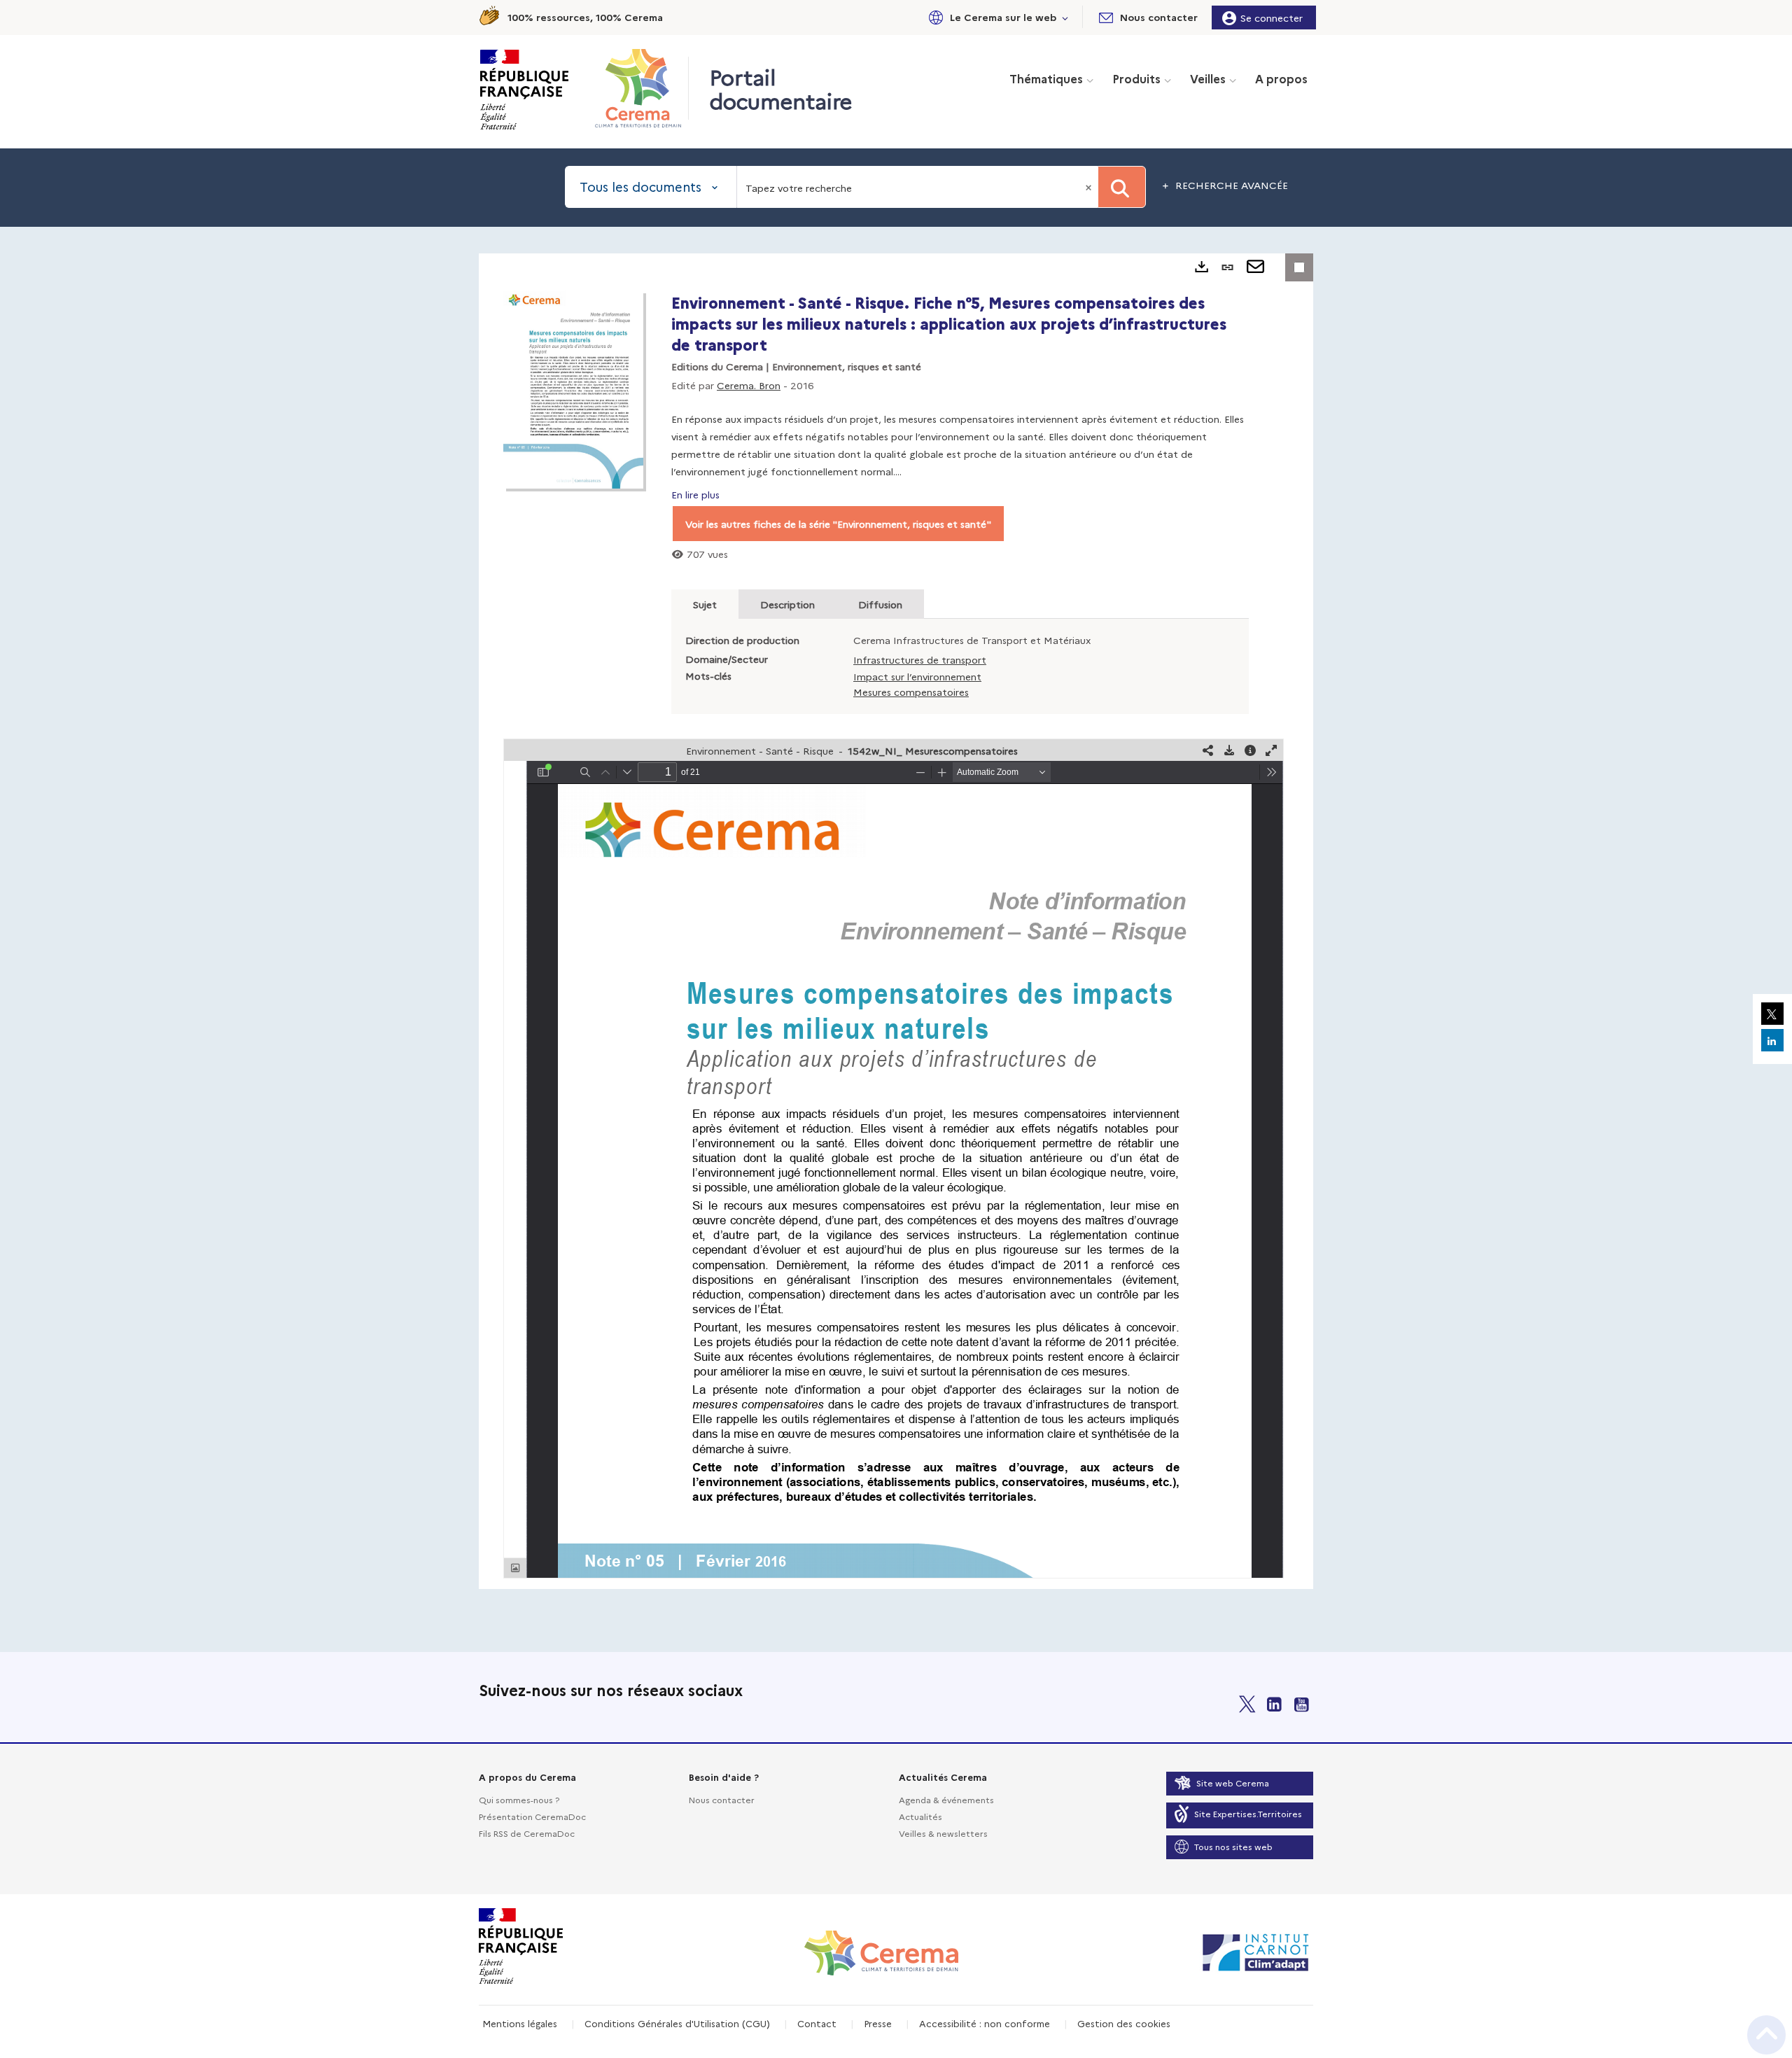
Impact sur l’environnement (917, 676)
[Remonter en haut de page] (1766, 2035)
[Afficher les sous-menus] (1065, 17)
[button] (996, 17)
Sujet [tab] (705, 604)
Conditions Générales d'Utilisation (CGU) (677, 2023)
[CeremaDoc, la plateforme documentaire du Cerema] (642, 88)
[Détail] (1250, 750)
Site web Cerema (1233, 1783)
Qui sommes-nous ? (519, 1799)
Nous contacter (722, 1799)
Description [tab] (787, 604)
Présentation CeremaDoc (532, 1816)
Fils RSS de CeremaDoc (527, 1833)
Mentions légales (520, 2023)
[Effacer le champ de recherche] (1090, 187)
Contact (817, 2023)
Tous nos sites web (1233, 1846)
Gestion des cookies (1124, 2023)
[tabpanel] (896, 921)
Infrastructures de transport (920, 659)
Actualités (920, 1816)
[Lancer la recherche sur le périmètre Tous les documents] (1122, 187)
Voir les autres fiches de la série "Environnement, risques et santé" (838, 524)
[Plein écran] (1271, 750)
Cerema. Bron (749, 385)
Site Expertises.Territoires (1248, 1813)
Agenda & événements (946, 1799)
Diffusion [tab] (880, 604)
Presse (878, 2023)
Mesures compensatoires (911, 692)
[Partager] (1208, 750)
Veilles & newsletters (943, 1833)
